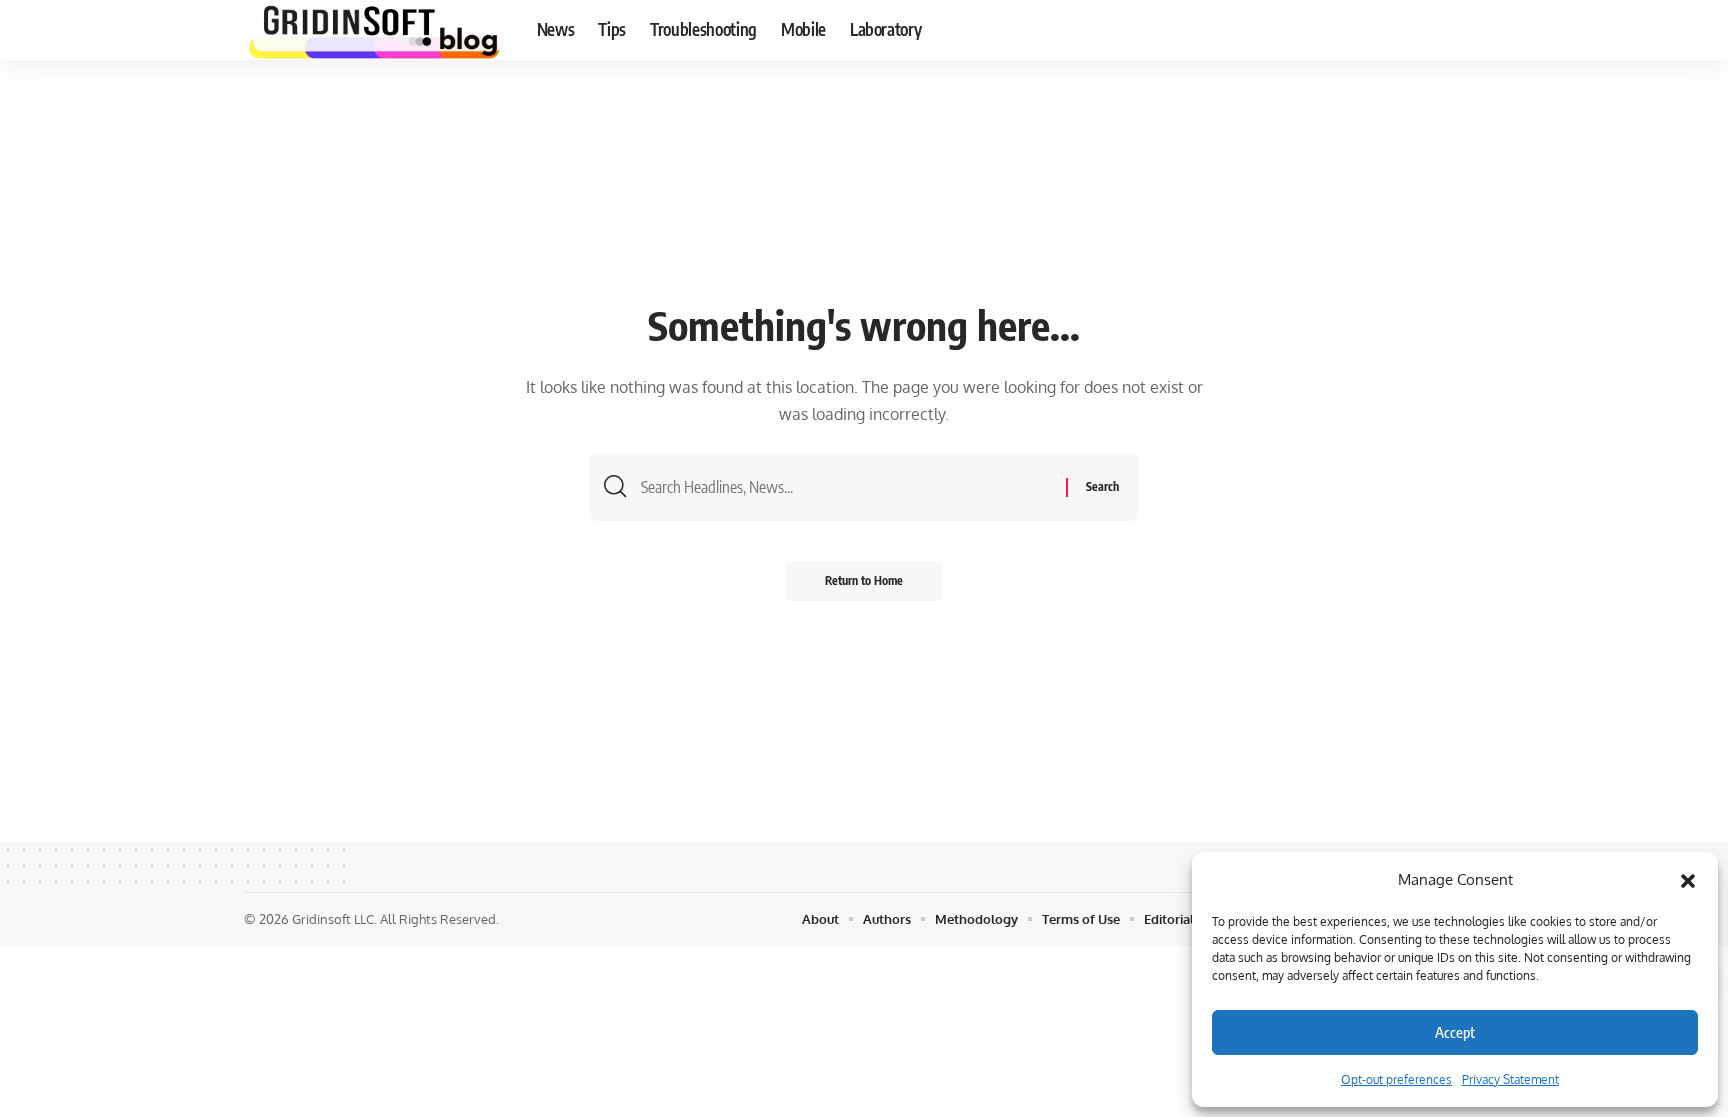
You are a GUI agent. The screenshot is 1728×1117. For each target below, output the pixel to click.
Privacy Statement (1510, 1079)
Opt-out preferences (1396, 1079)
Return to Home (864, 580)
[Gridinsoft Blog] (374, 30)
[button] (1688, 880)
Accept (1455, 1032)
